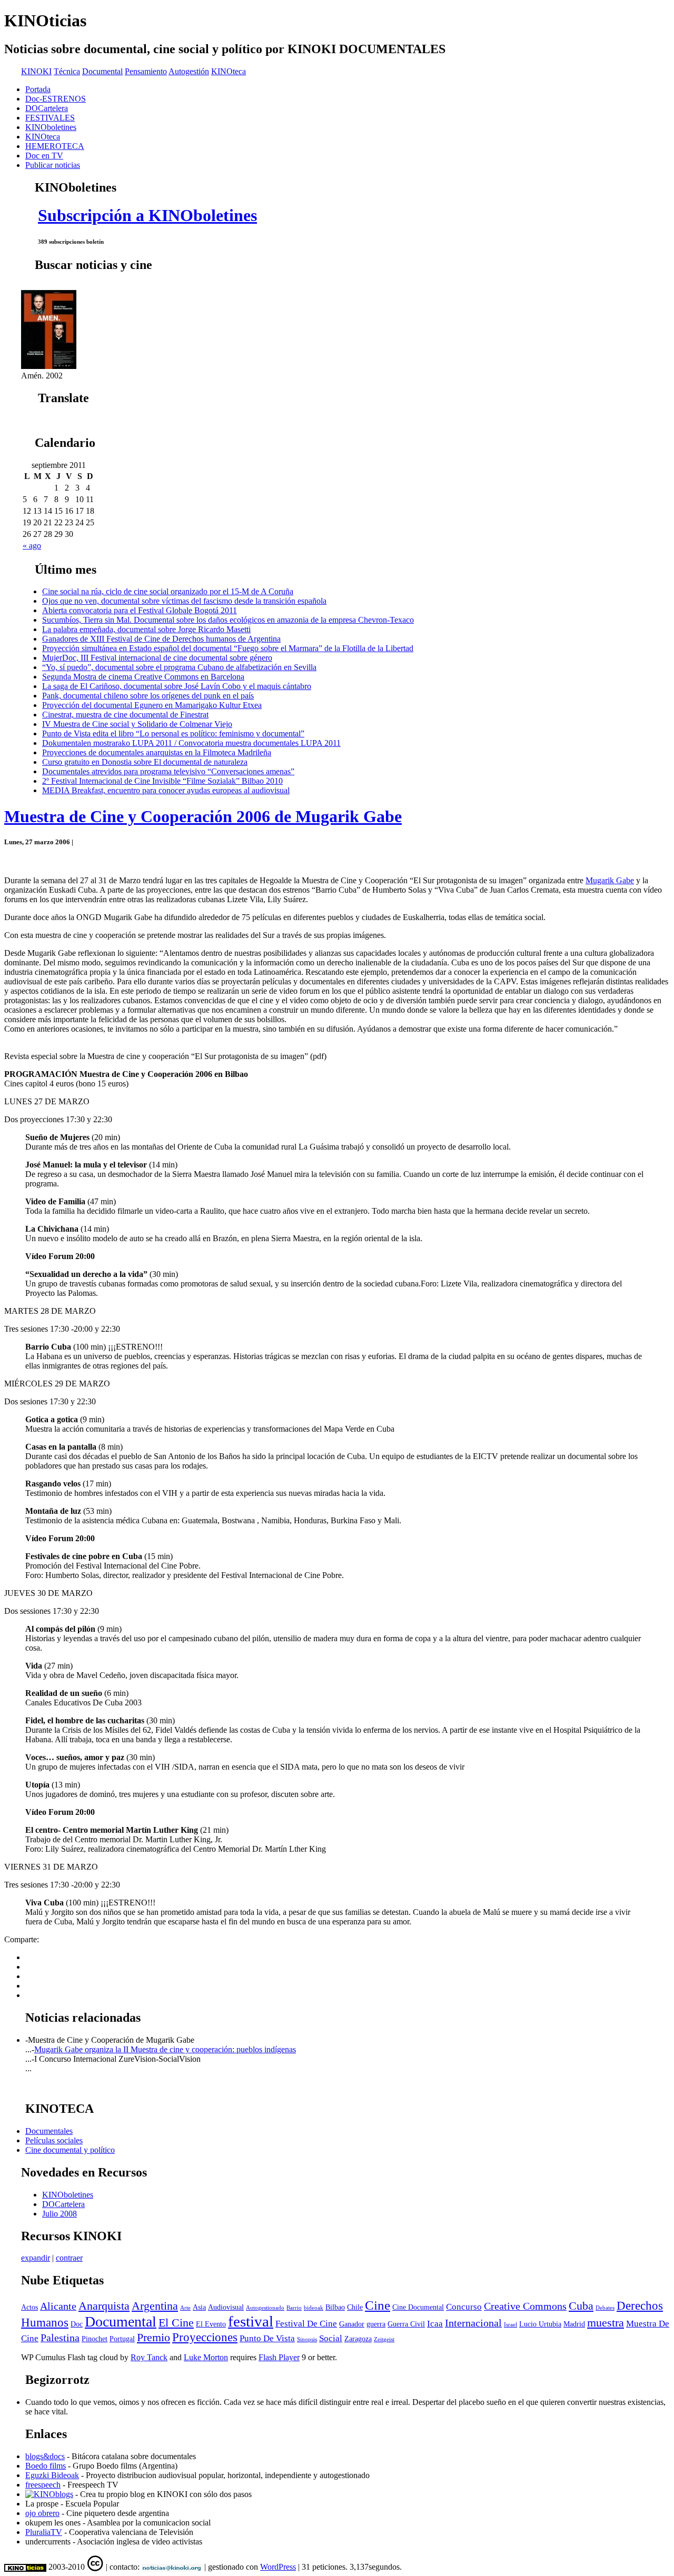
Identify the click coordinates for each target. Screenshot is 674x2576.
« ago (32, 546)
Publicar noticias (53, 165)
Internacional (473, 2323)
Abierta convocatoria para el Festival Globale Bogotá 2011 (140, 610)
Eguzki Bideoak (52, 2475)
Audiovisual (226, 2307)
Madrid (574, 2324)
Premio (153, 2338)
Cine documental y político (70, 2150)
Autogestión (189, 71)
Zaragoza (358, 2339)
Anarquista (104, 2306)
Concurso (464, 2307)
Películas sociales (54, 2140)
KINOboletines (51, 127)
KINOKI (36, 71)
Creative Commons (525, 2306)
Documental (102, 71)
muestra (606, 2323)
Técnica (67, 71)
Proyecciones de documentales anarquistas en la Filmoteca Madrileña (157, 752)
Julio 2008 (60, 2214)
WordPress (278, 2567)
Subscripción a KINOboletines (147, 215)
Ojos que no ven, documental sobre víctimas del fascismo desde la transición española (184, 601)
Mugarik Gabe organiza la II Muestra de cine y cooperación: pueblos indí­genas (165, 2049)
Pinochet (95, 2339)
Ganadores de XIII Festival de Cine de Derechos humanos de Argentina (161, 639)
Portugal (122, 2339)
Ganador (352, 2324)
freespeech (43, 2485)
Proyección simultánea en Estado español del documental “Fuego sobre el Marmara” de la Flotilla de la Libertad (228, 648)
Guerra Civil (406, 2324)
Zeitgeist (384, 2339)
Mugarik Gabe (610, 880)
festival (251, 2321)
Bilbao (335, 2307)
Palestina (60, 2338)
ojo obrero (42, 2513)
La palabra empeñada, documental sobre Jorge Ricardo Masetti (146, 629)
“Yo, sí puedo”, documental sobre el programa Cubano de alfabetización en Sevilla (179, 667)
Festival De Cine (306, 2324)
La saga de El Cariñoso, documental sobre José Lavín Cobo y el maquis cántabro (177, 686)
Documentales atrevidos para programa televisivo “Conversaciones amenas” (168, 771)
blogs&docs (45, 2456)
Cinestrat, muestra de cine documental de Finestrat (125, 715)
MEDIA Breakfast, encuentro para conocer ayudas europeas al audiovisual (166, 790)
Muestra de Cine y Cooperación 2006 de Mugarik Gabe (203, 816)
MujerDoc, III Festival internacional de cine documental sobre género (157, 658)
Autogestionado (265, 2308)
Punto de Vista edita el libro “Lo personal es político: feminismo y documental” (173, 733)
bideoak (314, 2308)
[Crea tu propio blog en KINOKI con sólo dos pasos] (49, 2494)
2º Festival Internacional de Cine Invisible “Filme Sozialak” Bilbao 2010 (162, 781)
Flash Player (279, 2357)
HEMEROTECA (55, 146)
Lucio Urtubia (540, 2324)
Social (331, 2338)
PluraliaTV (44, 2532)
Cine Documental (418, 2307)
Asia (199, 2307)
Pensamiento (146, 71)
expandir (36, 2258)
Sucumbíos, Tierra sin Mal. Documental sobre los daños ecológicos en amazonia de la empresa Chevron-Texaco (228, 620)
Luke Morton (206, 2357)
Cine (378, 2305)
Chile (355, 2307)
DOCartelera (47, 108)
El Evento (211, 2324)
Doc (77, 2324)
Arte (185, 2308)
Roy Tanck (149, 2357)
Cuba (581, 2306)
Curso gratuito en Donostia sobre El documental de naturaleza (145, 762)
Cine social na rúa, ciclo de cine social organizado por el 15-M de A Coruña (168, 591)
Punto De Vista (267, 2338)
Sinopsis (307, 2339)
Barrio (294, 2308)
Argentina (155, 2306)
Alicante (58, 2306)
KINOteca (229, 71)
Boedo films (46, 2466)
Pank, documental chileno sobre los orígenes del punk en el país (148, 696)
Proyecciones (205, 2337)
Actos (29, 2307)
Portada (38, 89)
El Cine (176, 2323)
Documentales (49, 2131)
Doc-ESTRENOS (56, 99)
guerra (376, 2324)
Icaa (435, 2324)
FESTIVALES (50, 118)
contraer (69, 2258)
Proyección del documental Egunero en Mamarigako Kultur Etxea (152, 705)
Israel (511, 2325)
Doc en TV (44, 156)
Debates (605, 2308)
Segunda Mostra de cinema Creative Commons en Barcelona (143, 677)
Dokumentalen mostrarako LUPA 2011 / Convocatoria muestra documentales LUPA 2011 (191, 743)
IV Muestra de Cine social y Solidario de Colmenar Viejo (137, 724)
